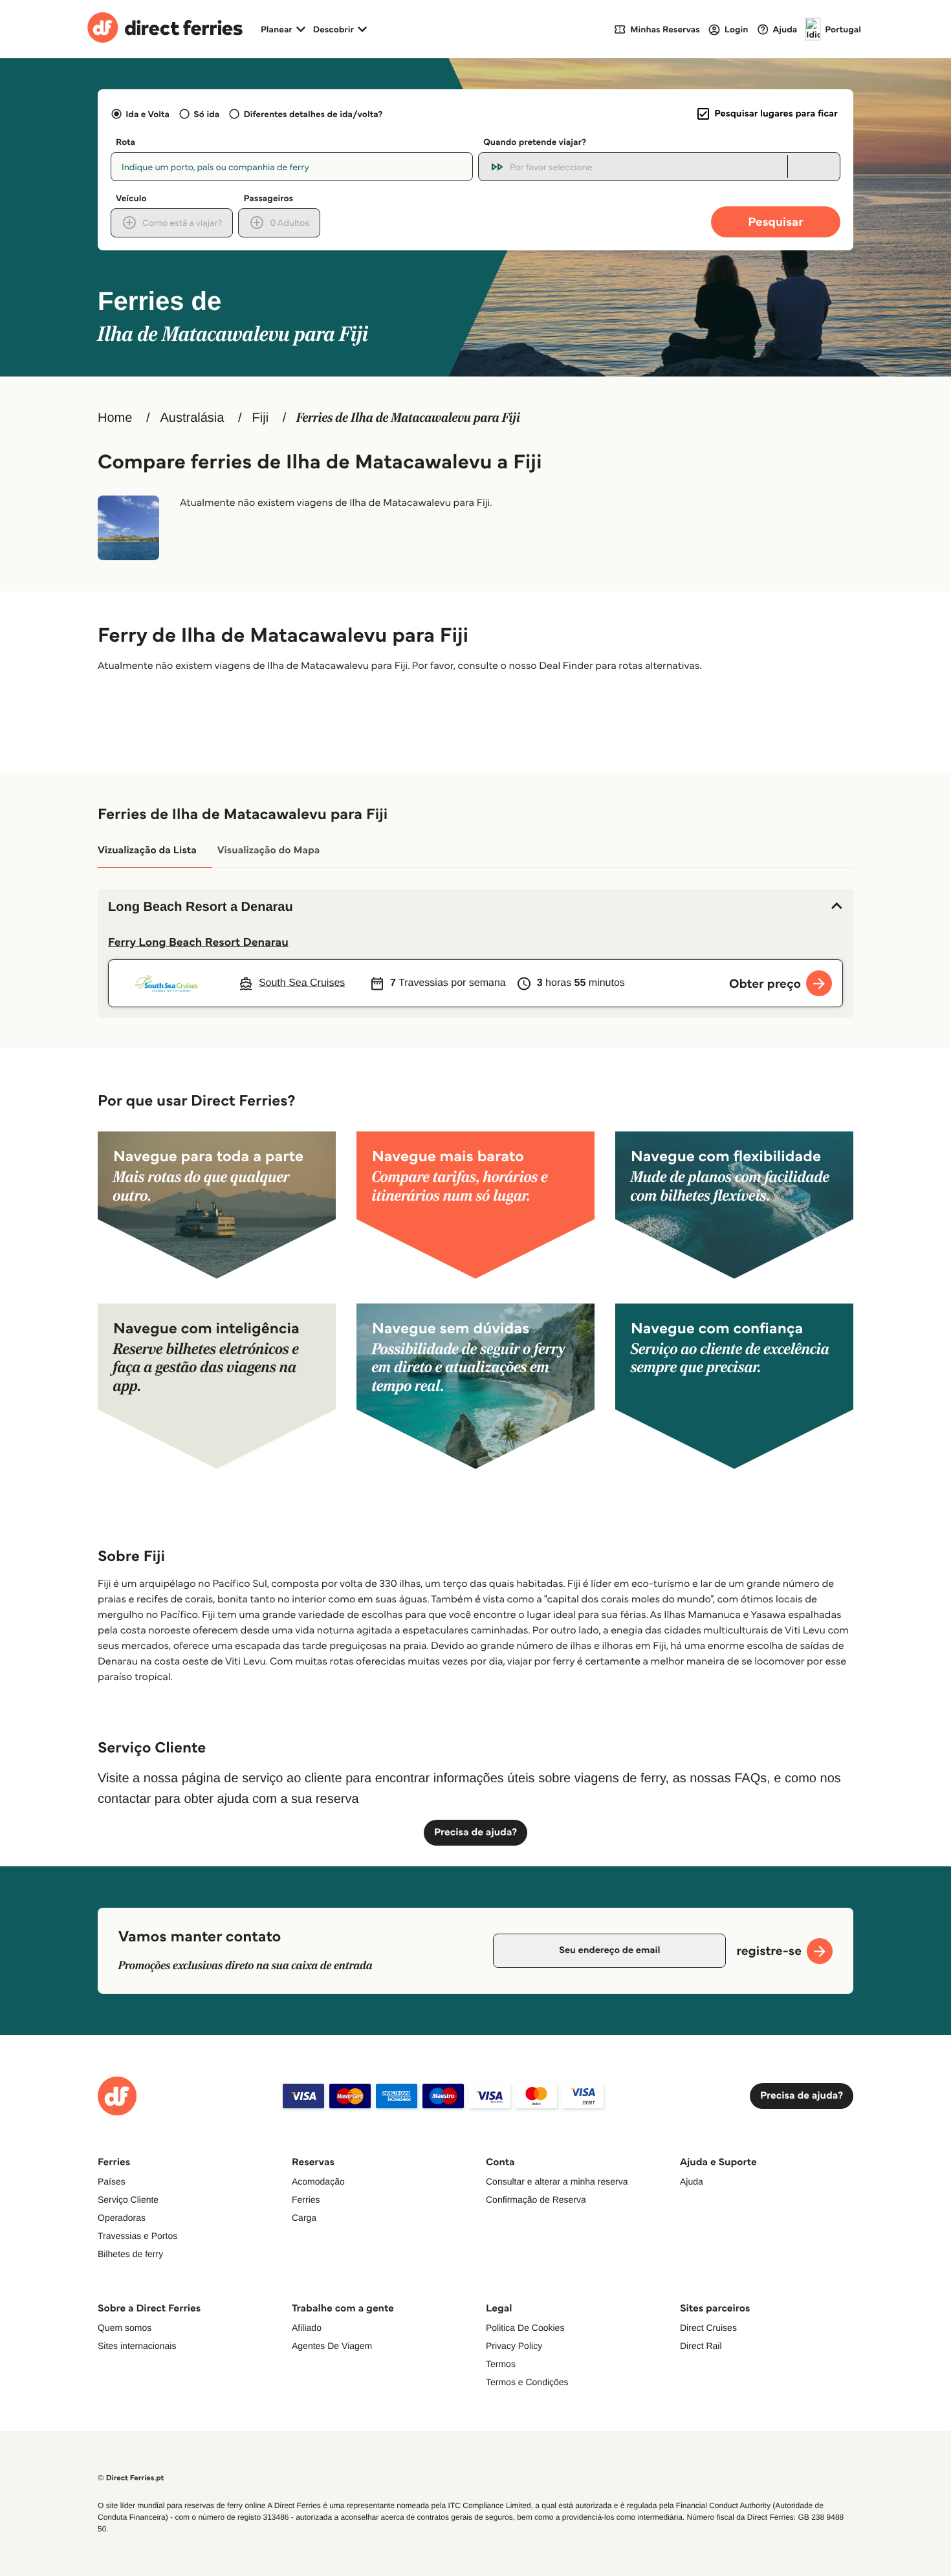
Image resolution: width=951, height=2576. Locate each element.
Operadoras (122, 2218)
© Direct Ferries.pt (131, 2478)
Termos (501, 2364)
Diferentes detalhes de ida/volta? (313, 114)
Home (115, 418)
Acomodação (318, 2181)
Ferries (306, 2199)
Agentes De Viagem (332, 2346)
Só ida (206, 114)
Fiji (261, 418)
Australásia (192, 418)
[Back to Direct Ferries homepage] (165, 29)
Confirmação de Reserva (536, 2199)
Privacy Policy (514, 2346)
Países (112, 2181)
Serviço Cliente (128, 2199)
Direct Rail (701, 2346)
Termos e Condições (527, 2382)
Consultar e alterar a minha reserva (557, 2181)
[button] (475, 907)
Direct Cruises (708, 2328)
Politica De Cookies (525, 2328)
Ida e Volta (148, 114)
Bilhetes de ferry (130, 2254)
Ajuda (692, 2181)
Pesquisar (775, 222)
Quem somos (125, 2328)
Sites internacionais (137, 2346)
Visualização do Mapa (269, 850)
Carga (304, 2218)
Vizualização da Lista (147, 850)
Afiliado (307, 2328)
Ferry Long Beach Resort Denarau (198, 942)
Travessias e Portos (137, 2236)
